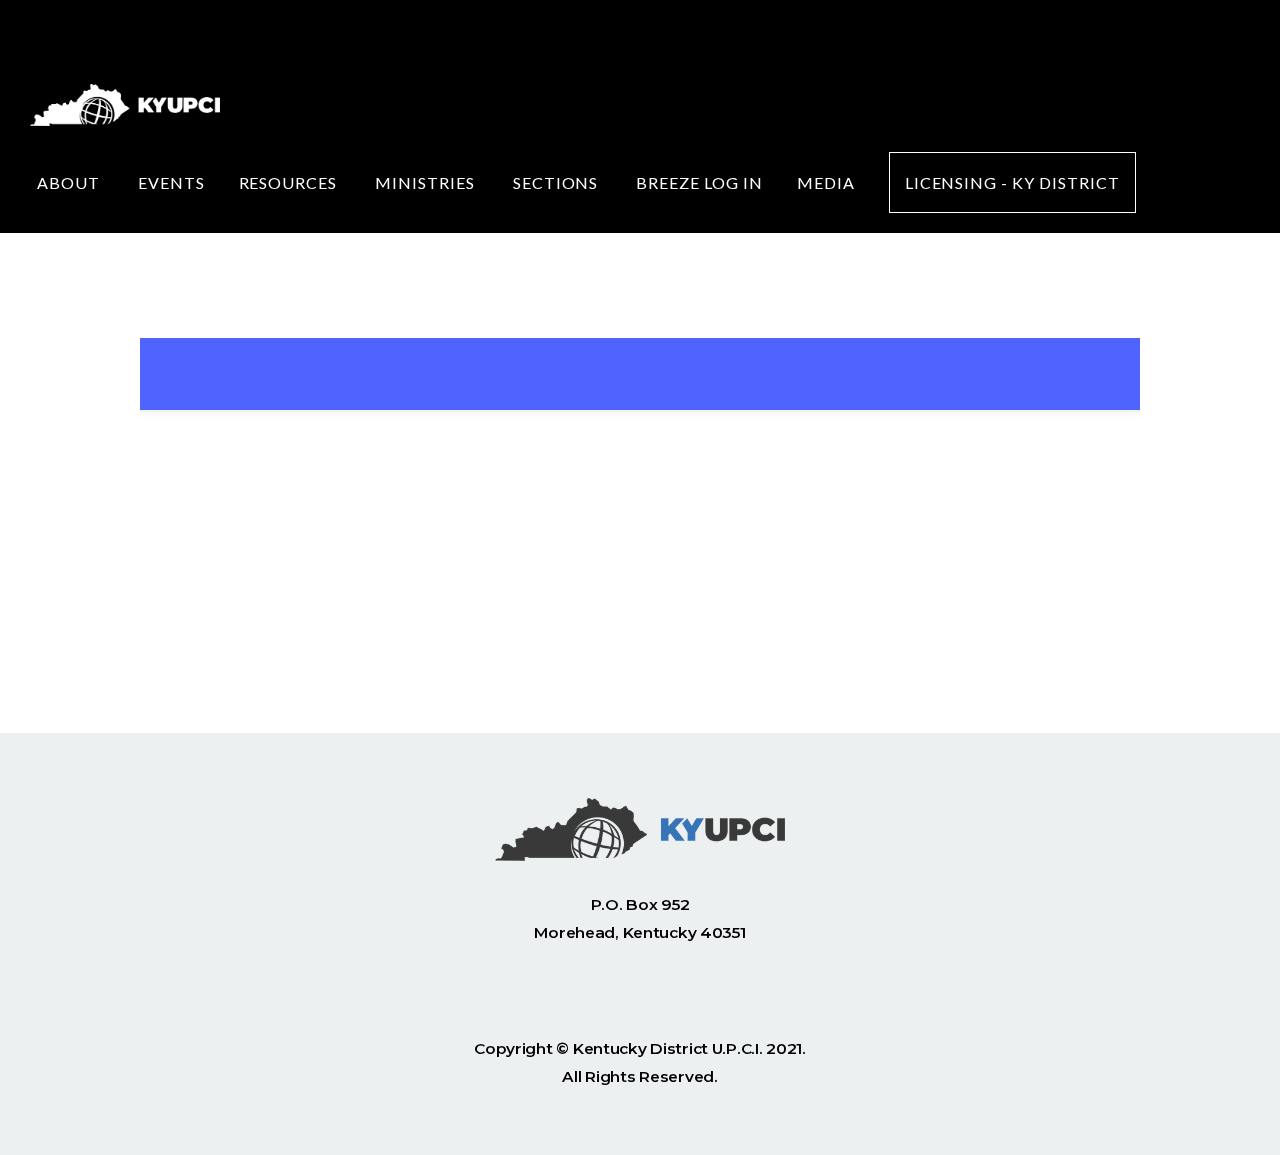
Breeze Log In (699, 182)
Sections (558, 182)
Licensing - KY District (1012, 182)
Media (826, 182)
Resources (290, 182)
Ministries (427, 182)
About (70, 182)
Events (171, 182)
